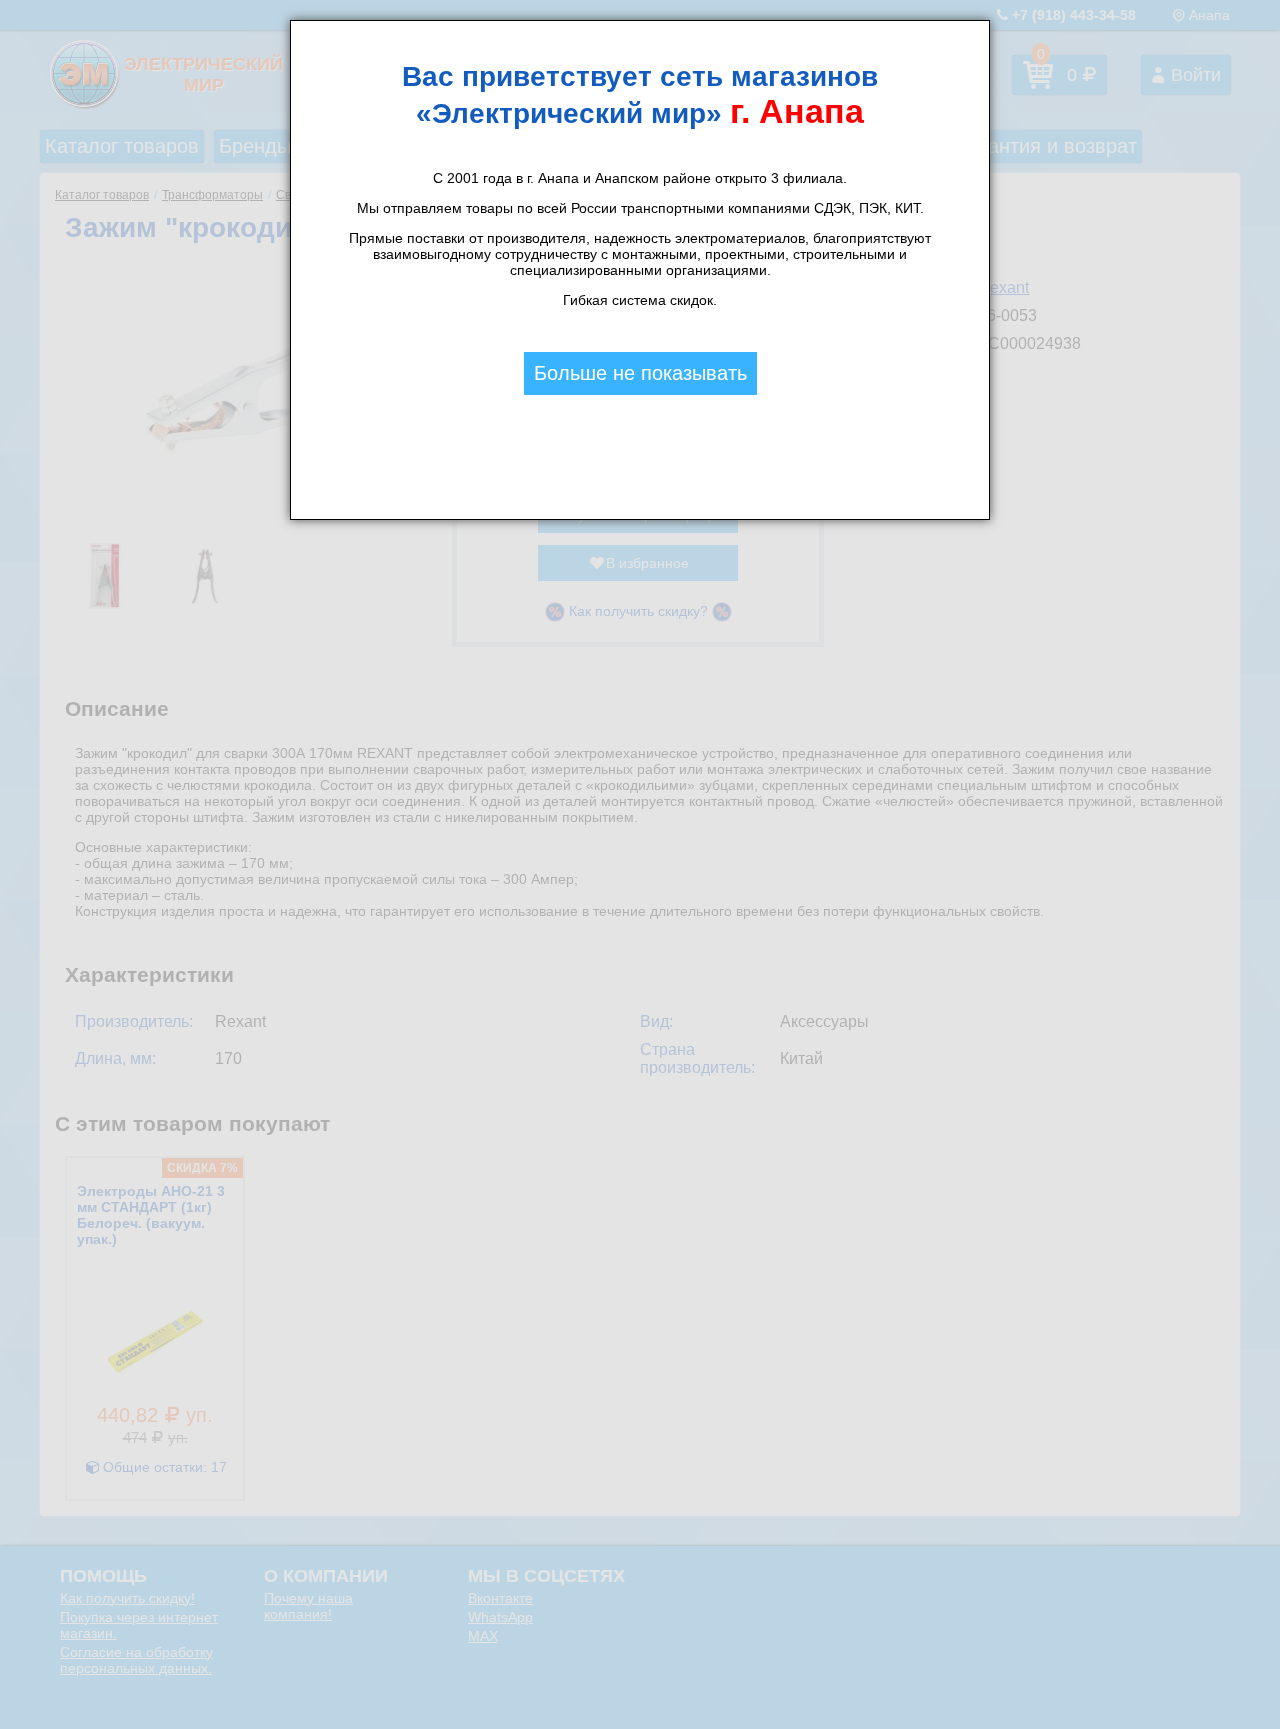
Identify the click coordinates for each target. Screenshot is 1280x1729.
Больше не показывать (640, 373)
